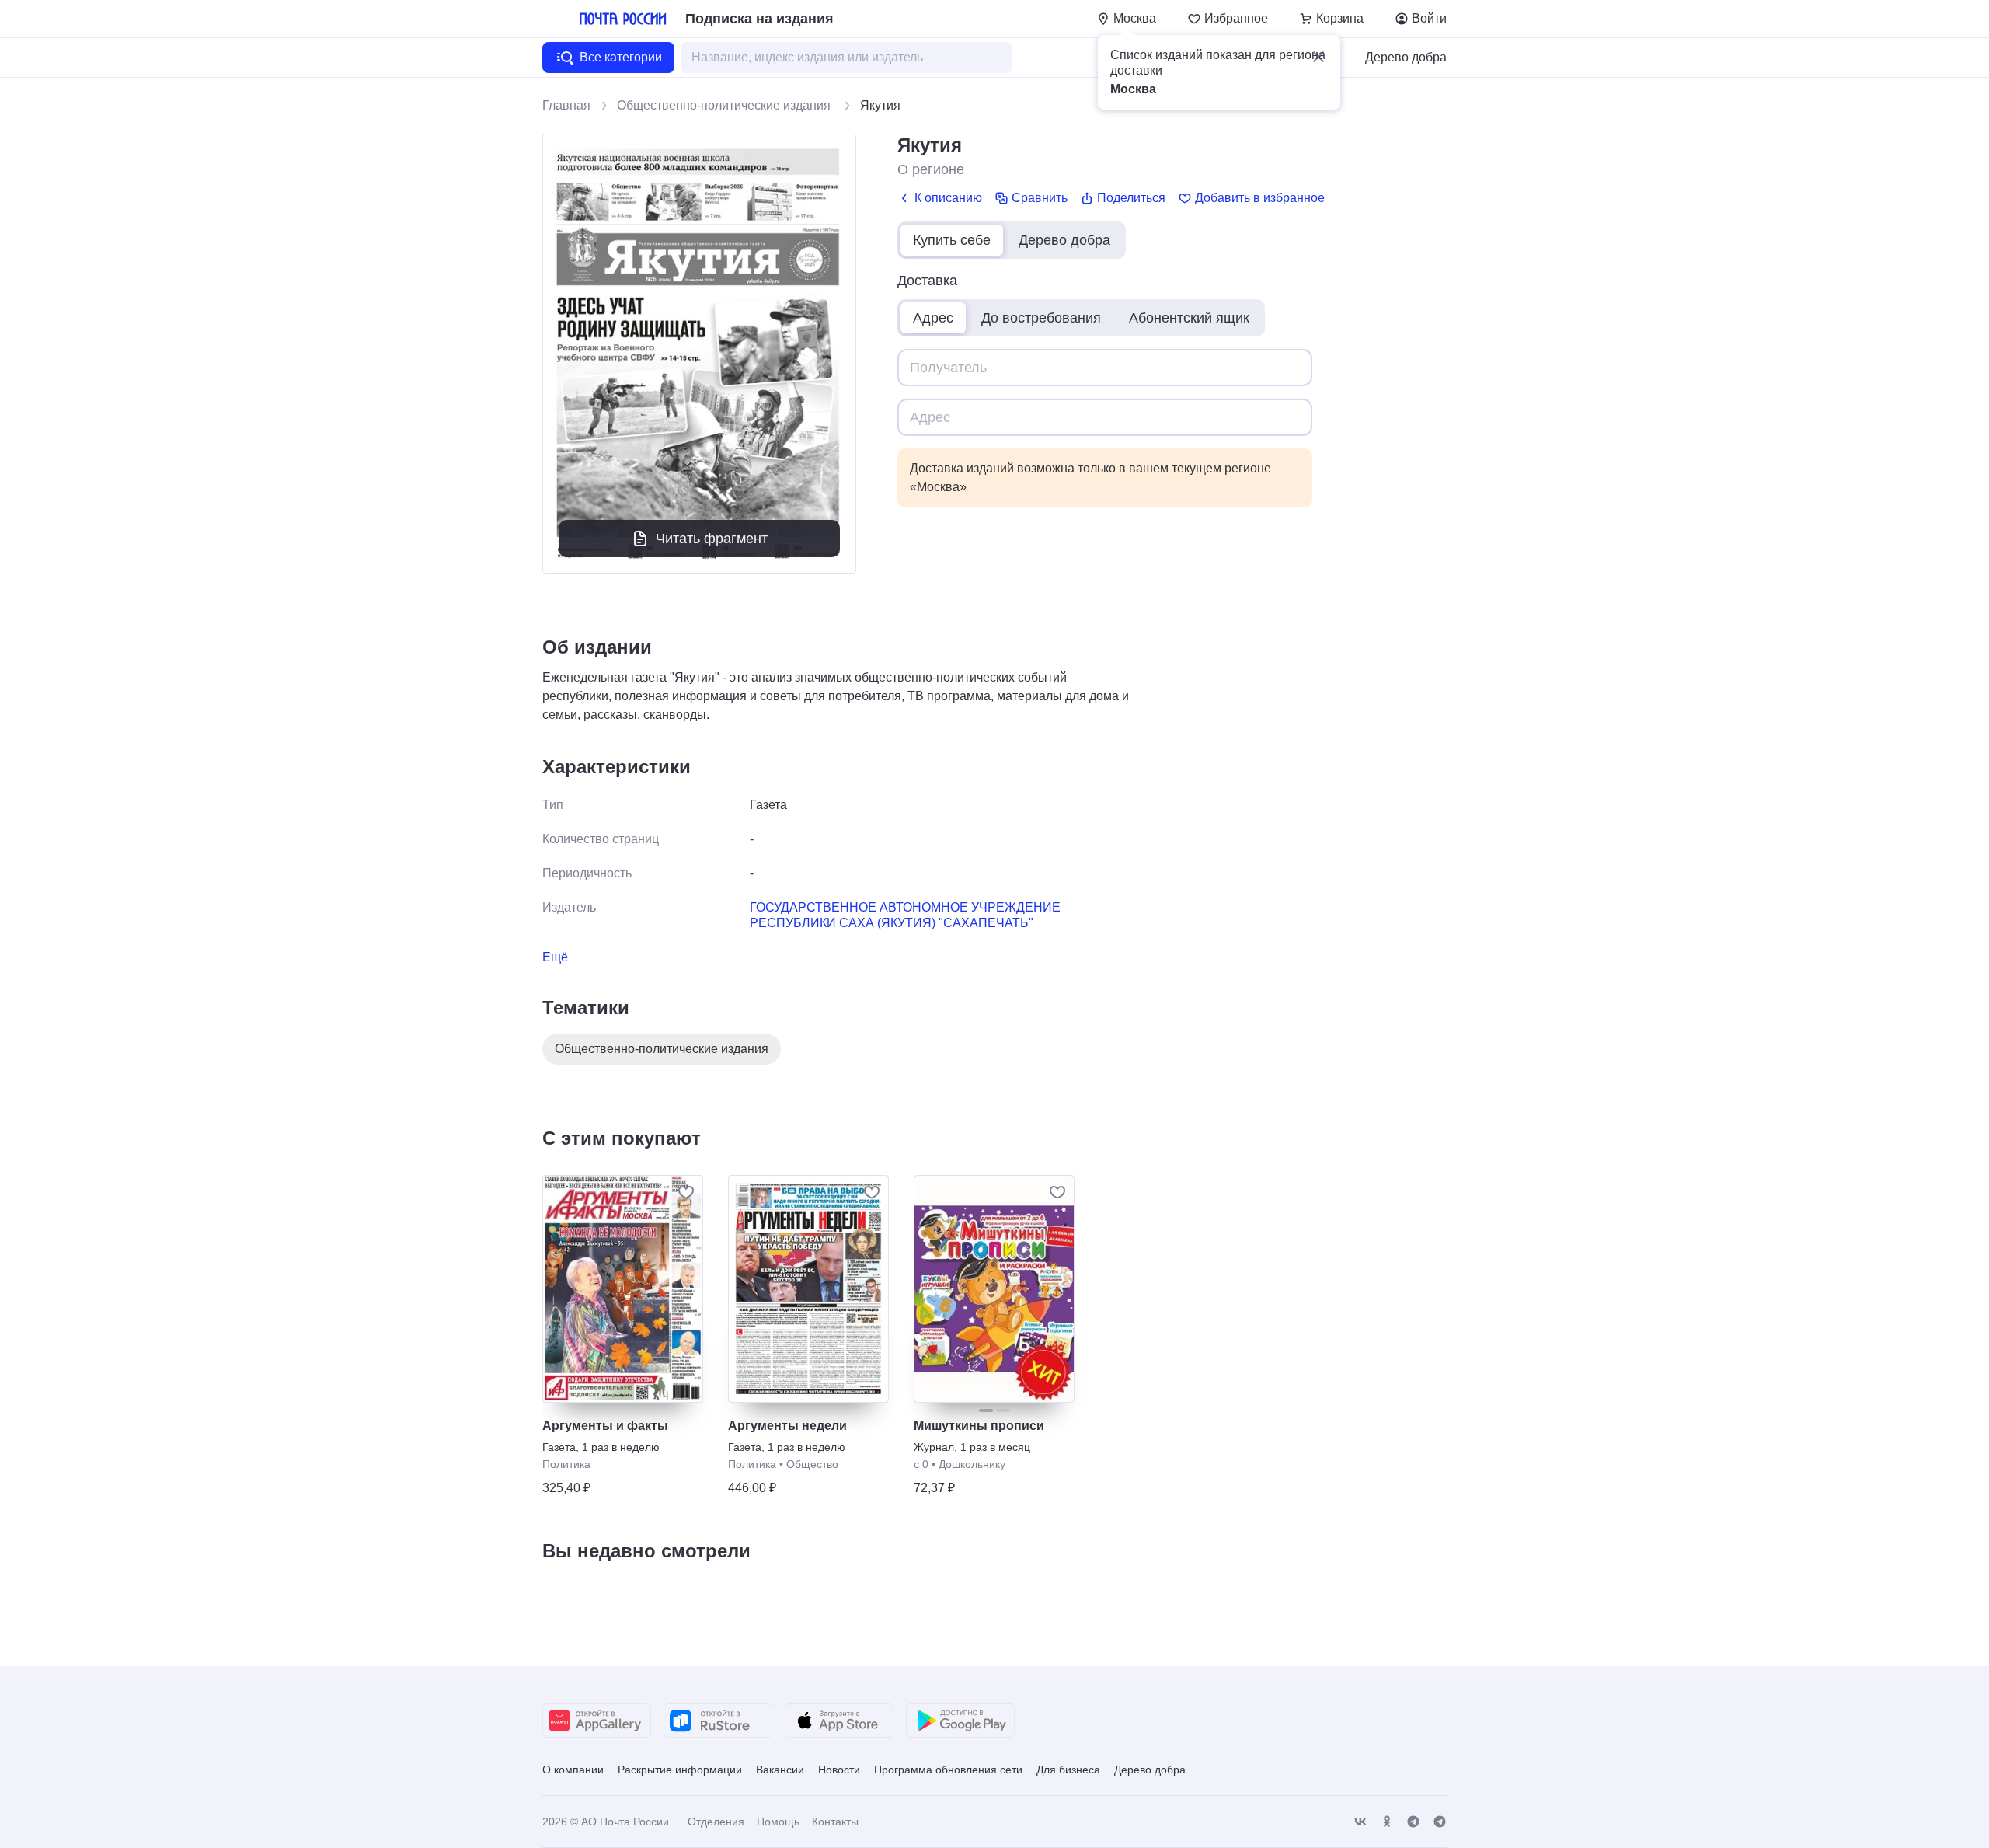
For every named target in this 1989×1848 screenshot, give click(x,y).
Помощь (778, 1822)
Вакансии (780, 1770)
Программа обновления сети (948, 1770)
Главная (566, 105)
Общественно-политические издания (725, 105)
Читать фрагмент (712, 539)
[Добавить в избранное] (686, 1192)
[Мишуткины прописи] (994, 1289)
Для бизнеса (1068, 1770)
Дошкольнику (972, 1464)
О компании (573, 1770)
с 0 (921, 1464)
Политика (566, 1464)
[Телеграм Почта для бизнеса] (1440, 1822)
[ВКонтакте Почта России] (1360, 1822)
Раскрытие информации (680, 1770)
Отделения (716, 1822)
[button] (1318, 57)
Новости (839, 1770)
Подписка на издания (759, 19)
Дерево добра (1406, 57)
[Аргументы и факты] (623, 1289)
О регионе (931, 169)
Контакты (835, 1822)
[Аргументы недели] (808, 1289)
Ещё (555, 957)
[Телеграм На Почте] (1413, 1822)
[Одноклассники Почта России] (1387, 1822)
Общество (812, 1464)
